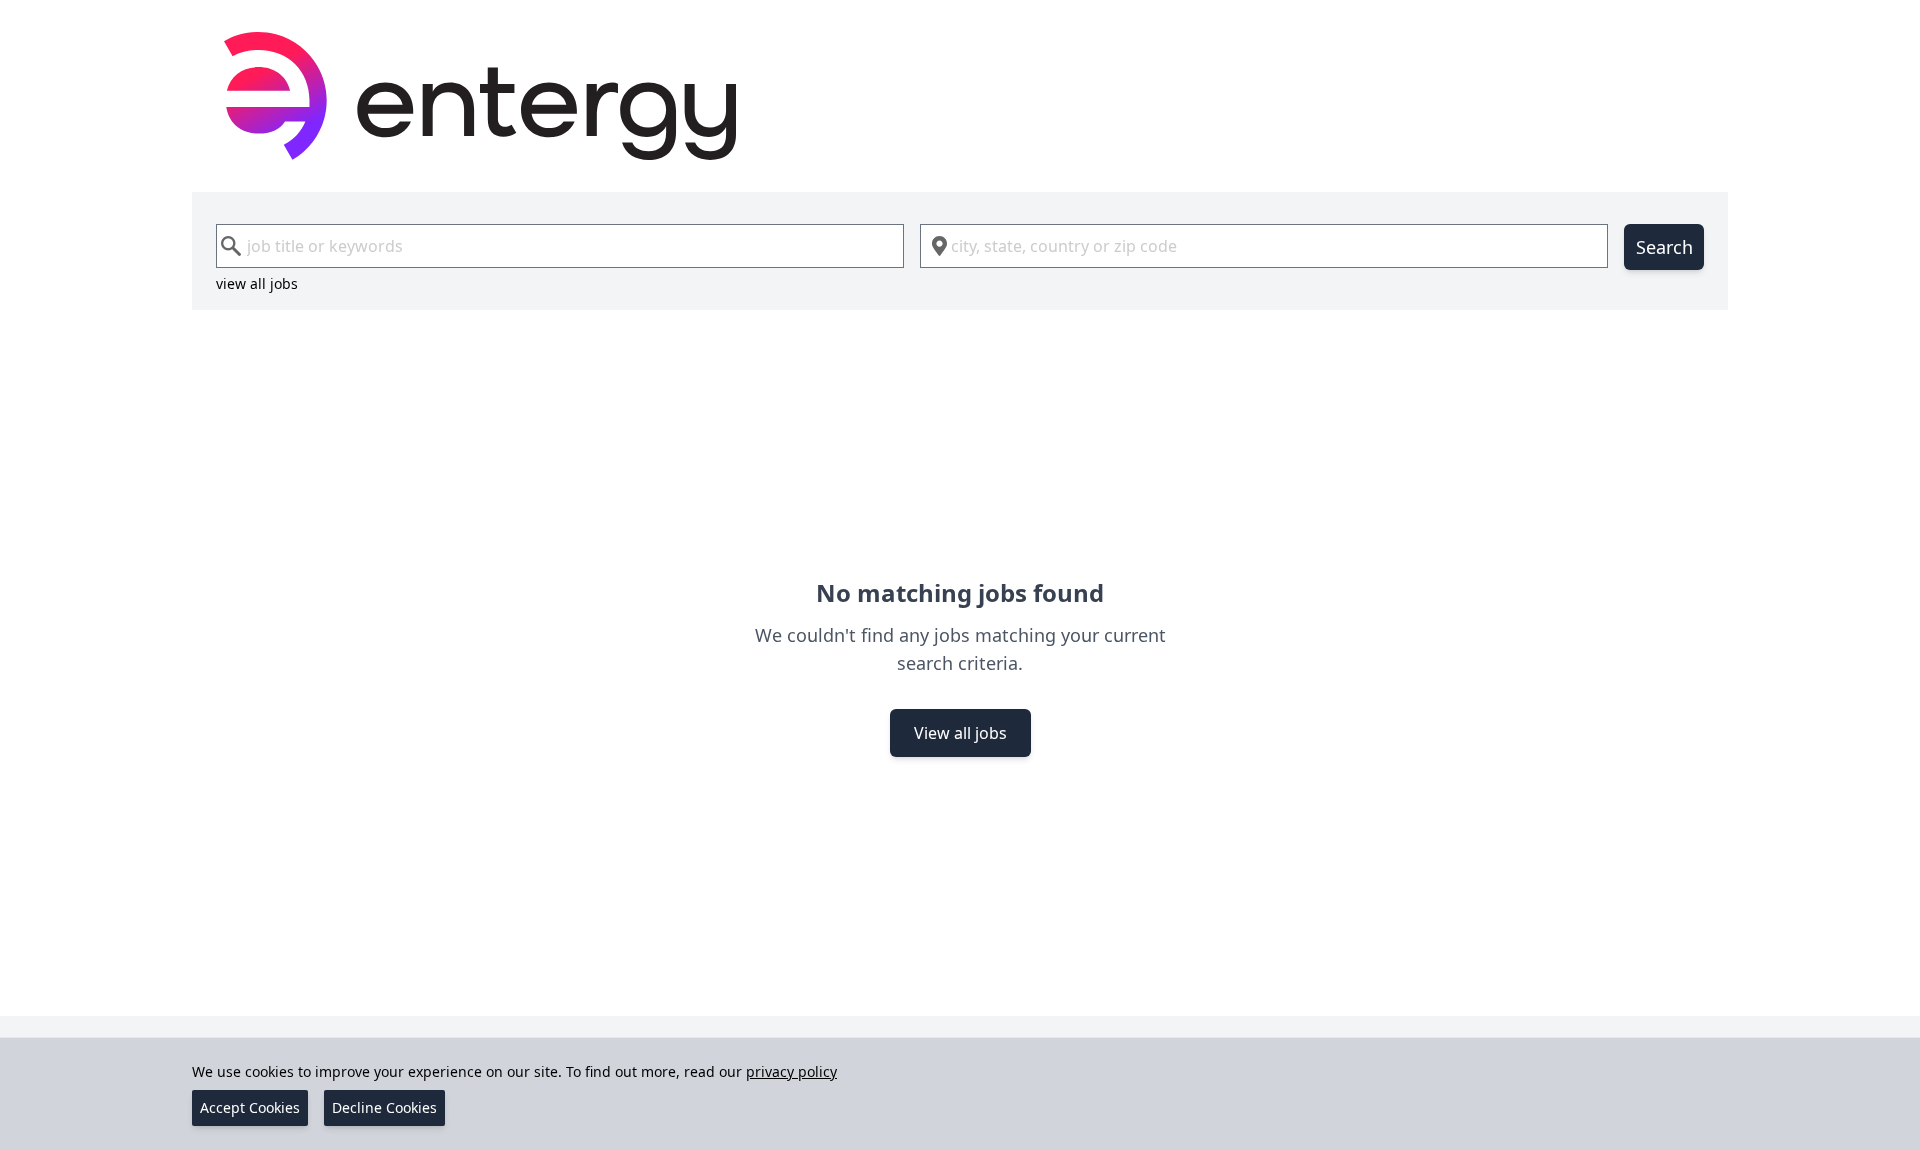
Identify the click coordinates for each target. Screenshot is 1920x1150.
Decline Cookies (384, 1107)
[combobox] (560, 246)
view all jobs (257, 283)
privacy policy (791, 1071)
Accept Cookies (250, 1107)
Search (1664, 247)
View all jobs (960, 733)
